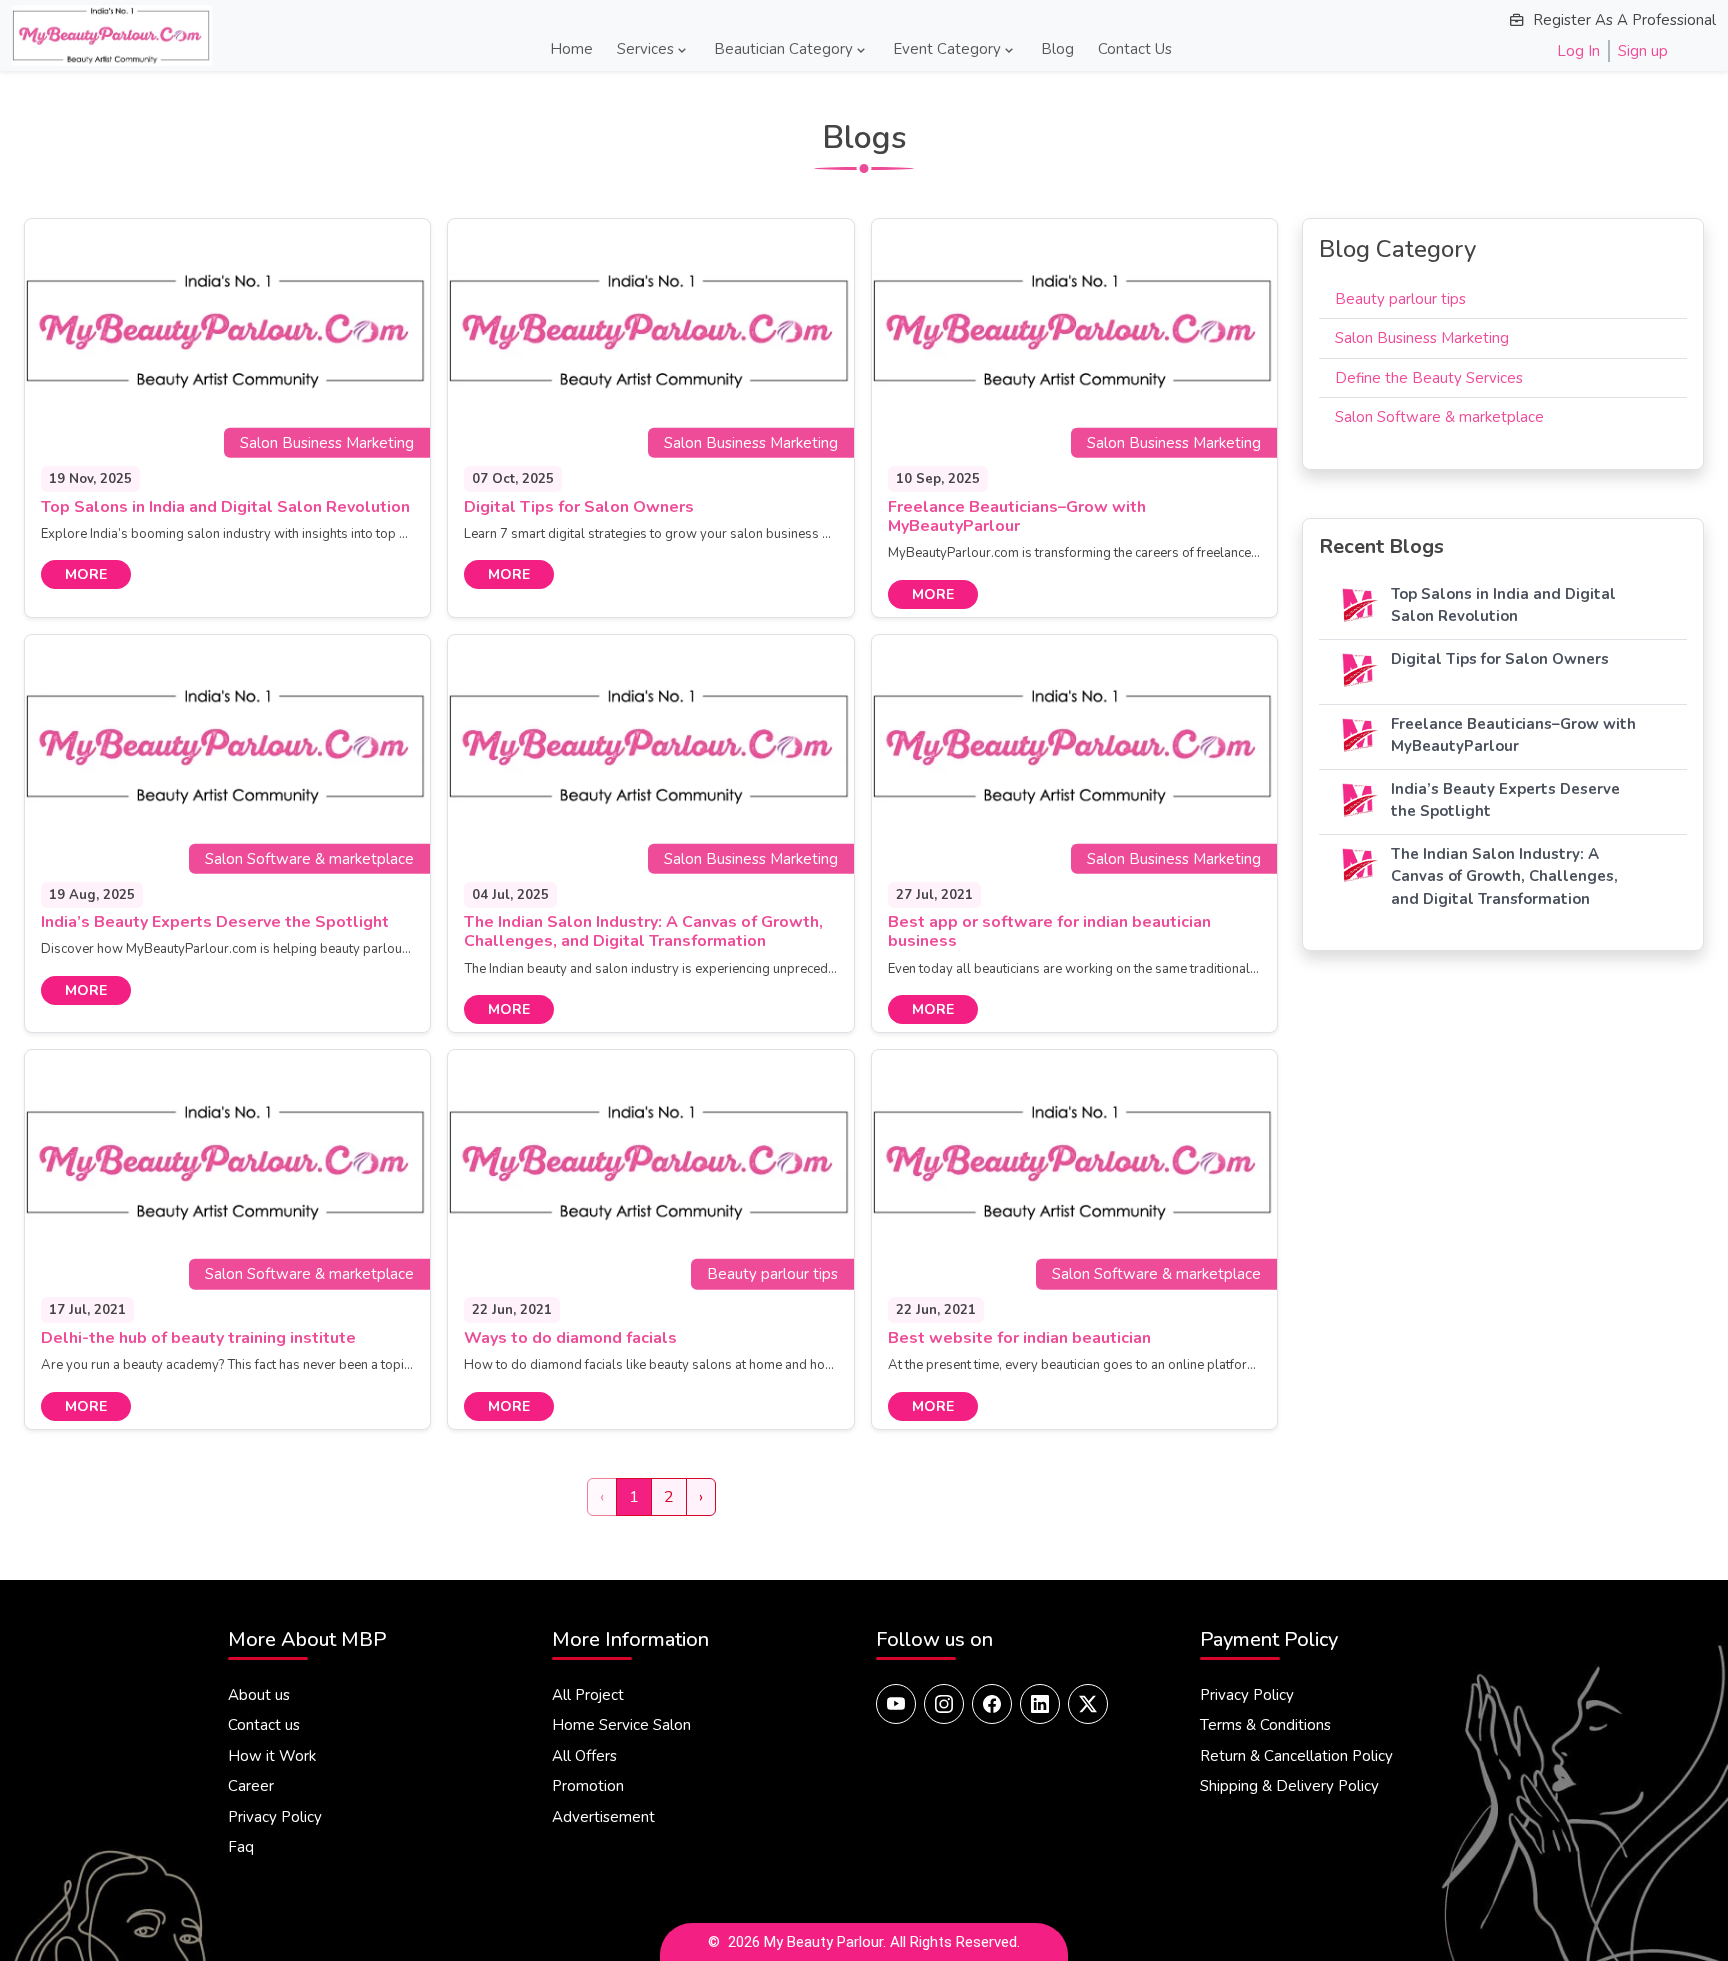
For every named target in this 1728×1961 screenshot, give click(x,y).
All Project (588, 1695)
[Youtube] (896, 1704)
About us (259, 1695)
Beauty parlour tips (1400, 299)
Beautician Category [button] (783, 49)
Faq (241, 1847)
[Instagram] (944, 1704)
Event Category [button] (947, 49)
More (86, 574)
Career (251, 1786)
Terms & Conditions (1265, 1725)
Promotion (588, 1786)
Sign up (1643, 51)
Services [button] (645, 49)
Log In (1578, 51)
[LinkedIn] (1040, 1704)
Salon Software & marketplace (1439, 417)
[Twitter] (1088, 1704)
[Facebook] (992, 1704)
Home (571, 49)
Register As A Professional (1624, 20)
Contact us (264, 1725)
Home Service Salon (621, 1725)
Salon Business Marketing (1422, 338)
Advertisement (603, 1817)
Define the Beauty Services (1429, 378)
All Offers (584, 1756)
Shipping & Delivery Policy (1289, 1786)
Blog (1057, 49)
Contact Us (1135, 49)
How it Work (272, 1756)
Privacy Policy (275, 1817)
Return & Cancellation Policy (1296, 1756)
